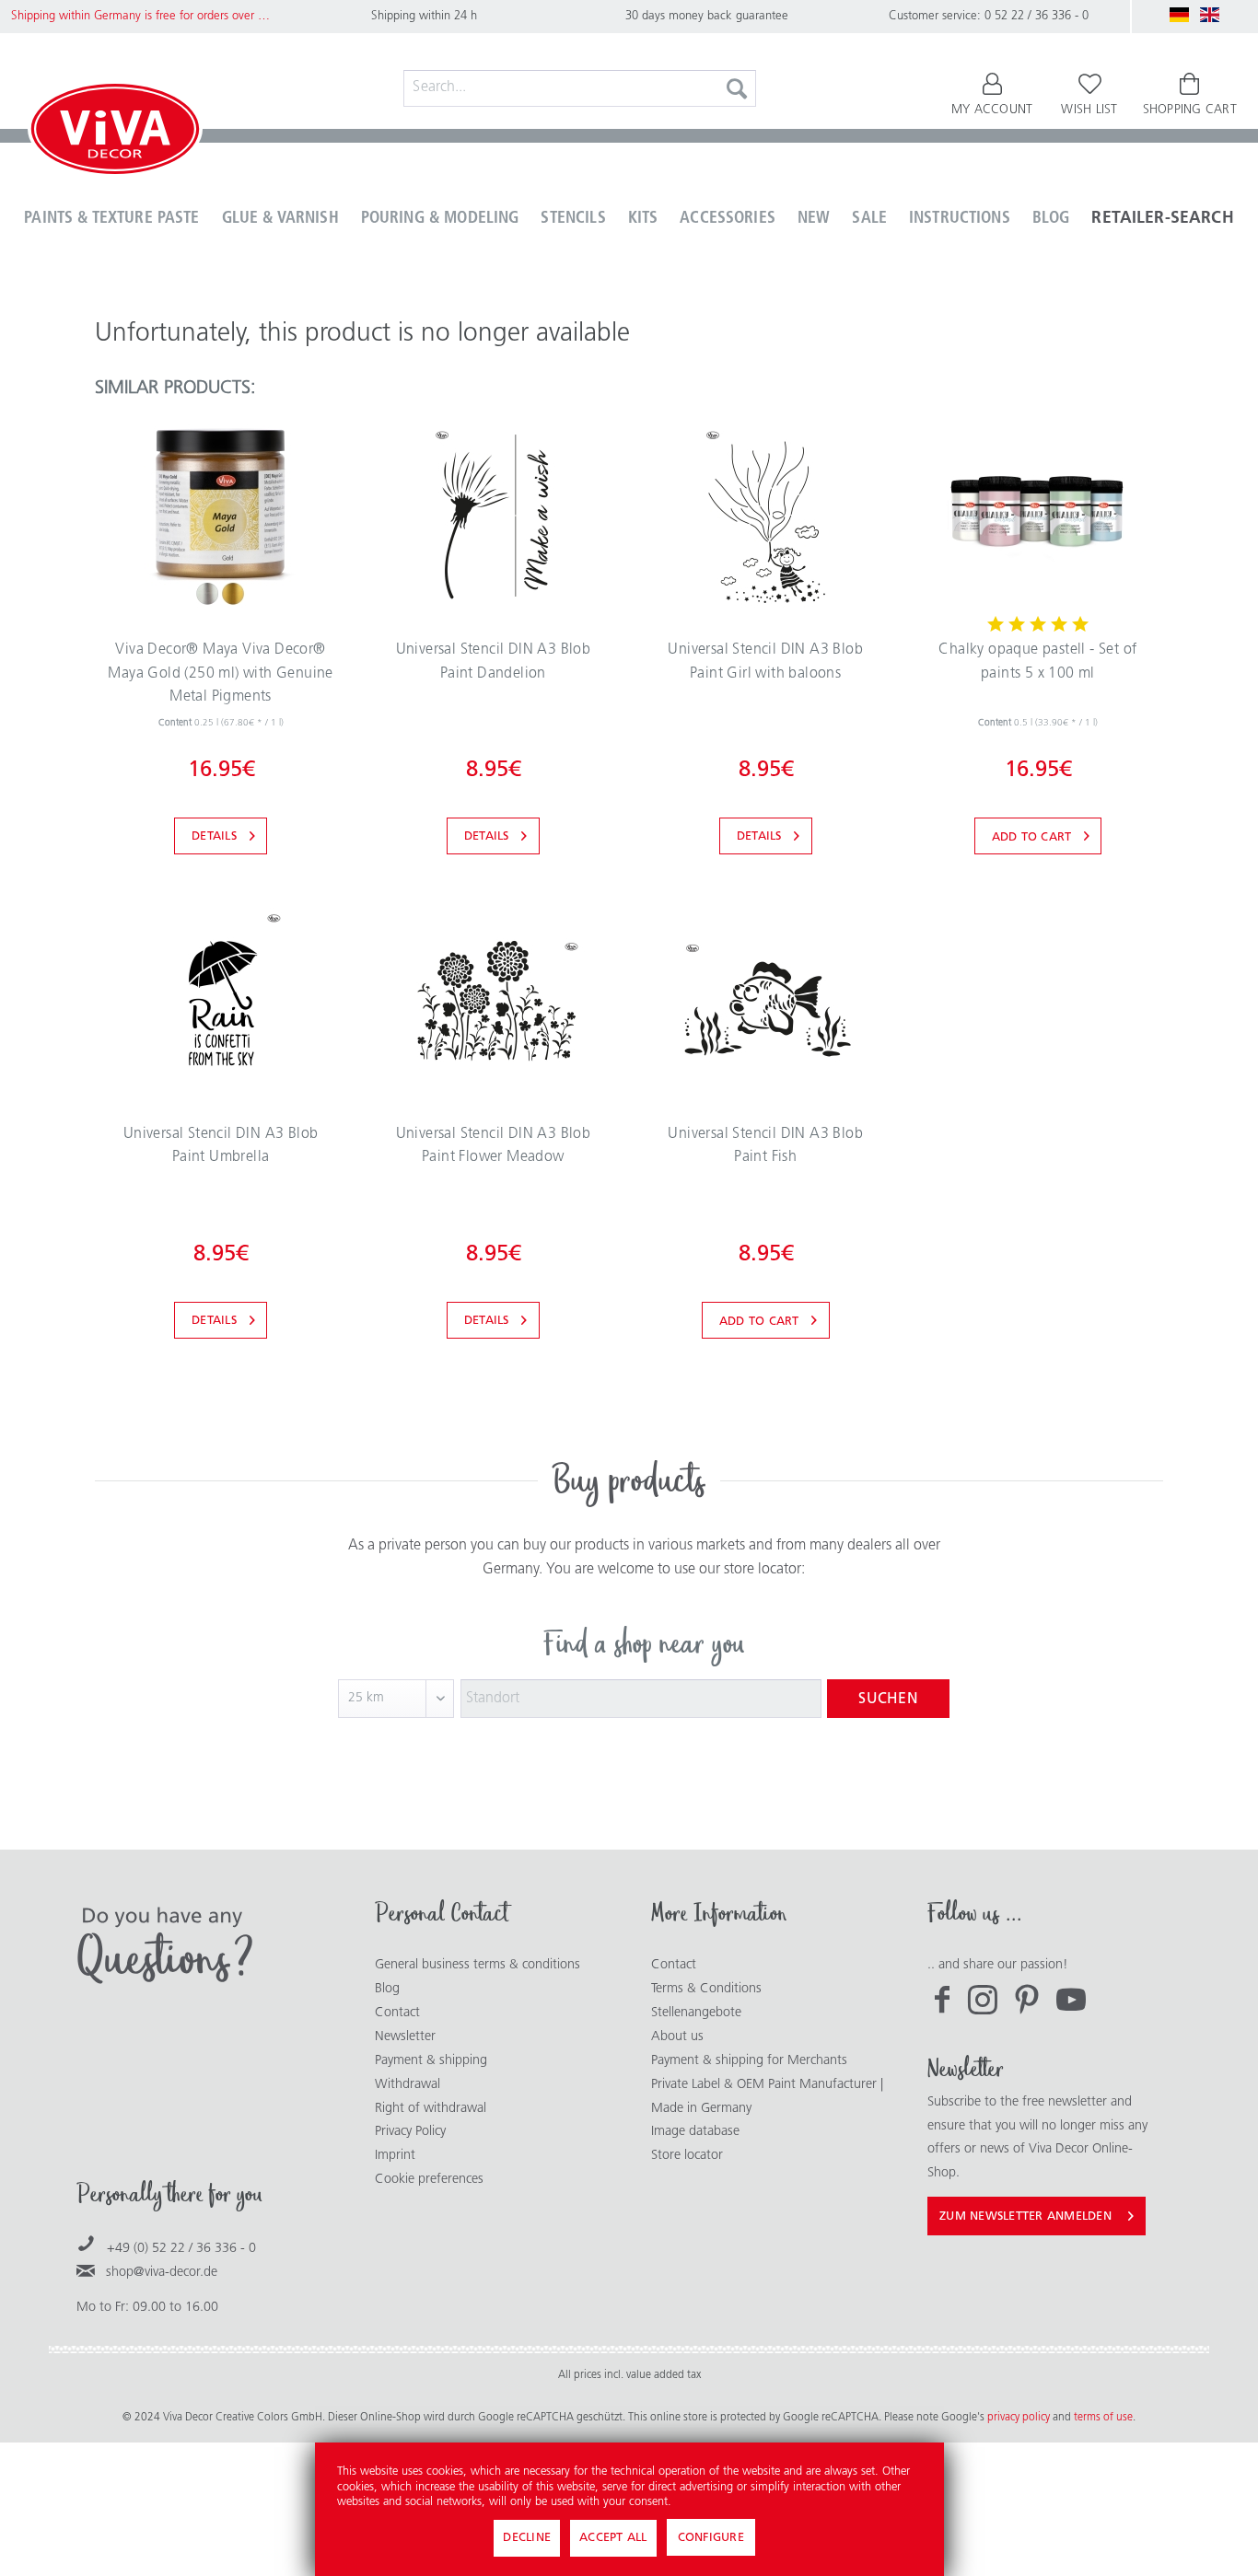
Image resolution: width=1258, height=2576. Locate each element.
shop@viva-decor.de (162, 2273)
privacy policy (1020, 2418)
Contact (397, 2013)
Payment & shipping (431, 2061)
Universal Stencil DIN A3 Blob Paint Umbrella (221, 1146)
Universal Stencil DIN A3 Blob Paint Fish (765, 1146)
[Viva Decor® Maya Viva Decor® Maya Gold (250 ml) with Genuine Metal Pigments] (220, 516)
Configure (711, 2538)
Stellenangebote (696, 2013)
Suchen (888, 1700)
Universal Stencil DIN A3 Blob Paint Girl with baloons (765, 662)
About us (677, 2037)
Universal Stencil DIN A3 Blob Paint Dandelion (494, 662)
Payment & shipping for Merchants (749, 2061)
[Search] (737, 88)
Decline (527, 2538)
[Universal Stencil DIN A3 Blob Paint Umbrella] (220, 1000)
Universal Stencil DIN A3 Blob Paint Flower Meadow (494, 1146)
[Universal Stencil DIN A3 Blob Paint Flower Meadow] (493, 1000)
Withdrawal (408, 2085)
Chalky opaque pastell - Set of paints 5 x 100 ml (1037, 662)
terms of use (1103, 2418)
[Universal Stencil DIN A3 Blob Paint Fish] (765, 1000)
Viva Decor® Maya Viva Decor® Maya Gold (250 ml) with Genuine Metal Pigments (220, 673)
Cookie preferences (429, 2180)
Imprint (395, 2156)
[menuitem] (579, 88)
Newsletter (405, 2037)
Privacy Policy (410, 2132)
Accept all (613, 2538)
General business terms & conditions (478, 1965)
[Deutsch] (1180, 15)
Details (214, 836)
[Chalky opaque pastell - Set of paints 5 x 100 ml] (1038, 516)
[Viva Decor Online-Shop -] (115, 133)
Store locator (687, 2156)
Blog (387, 1989)
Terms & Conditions (706, 1989)
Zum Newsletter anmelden (1025, 2216)
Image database (695, 2132)
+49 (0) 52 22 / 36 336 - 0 (181, 2249)
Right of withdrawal (431, 2109)
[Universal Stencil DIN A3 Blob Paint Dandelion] (493, 516)
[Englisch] (1210, 15)
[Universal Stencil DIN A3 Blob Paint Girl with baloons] (765, 516)
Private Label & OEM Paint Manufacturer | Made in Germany (767, 2097)
